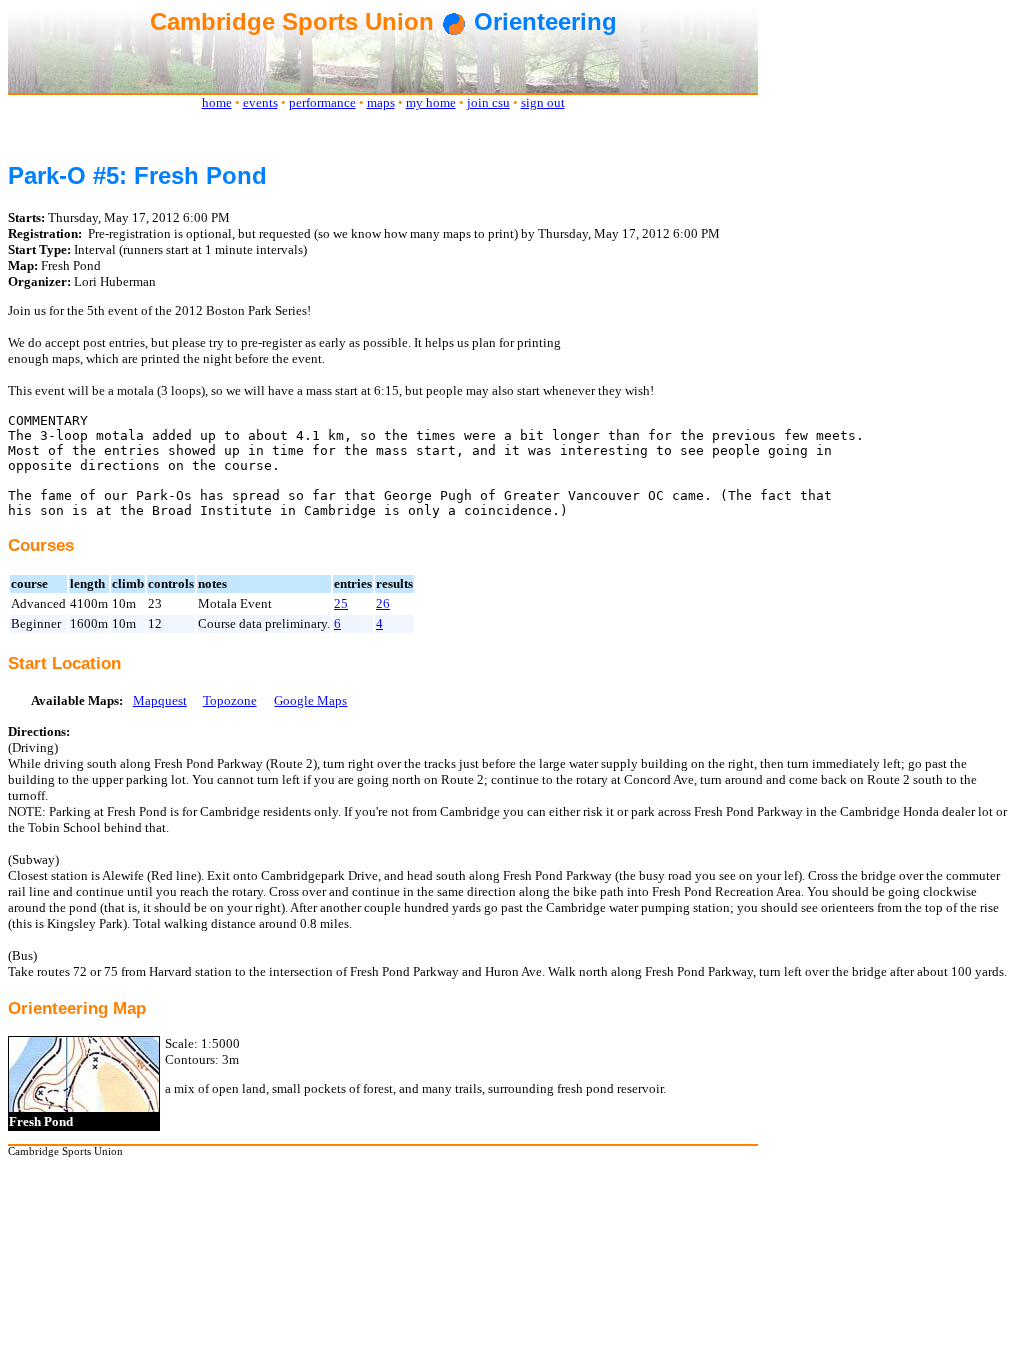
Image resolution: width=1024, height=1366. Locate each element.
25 (341, 603)
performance (322, 102)
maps (381, 102)
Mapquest (160, 700)
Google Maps (310, 700)
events (260, 102)
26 (383, 603)
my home (431, 102)
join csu (488, 102)
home (217, 102)
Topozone (230, 700)
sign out (543, 102)
